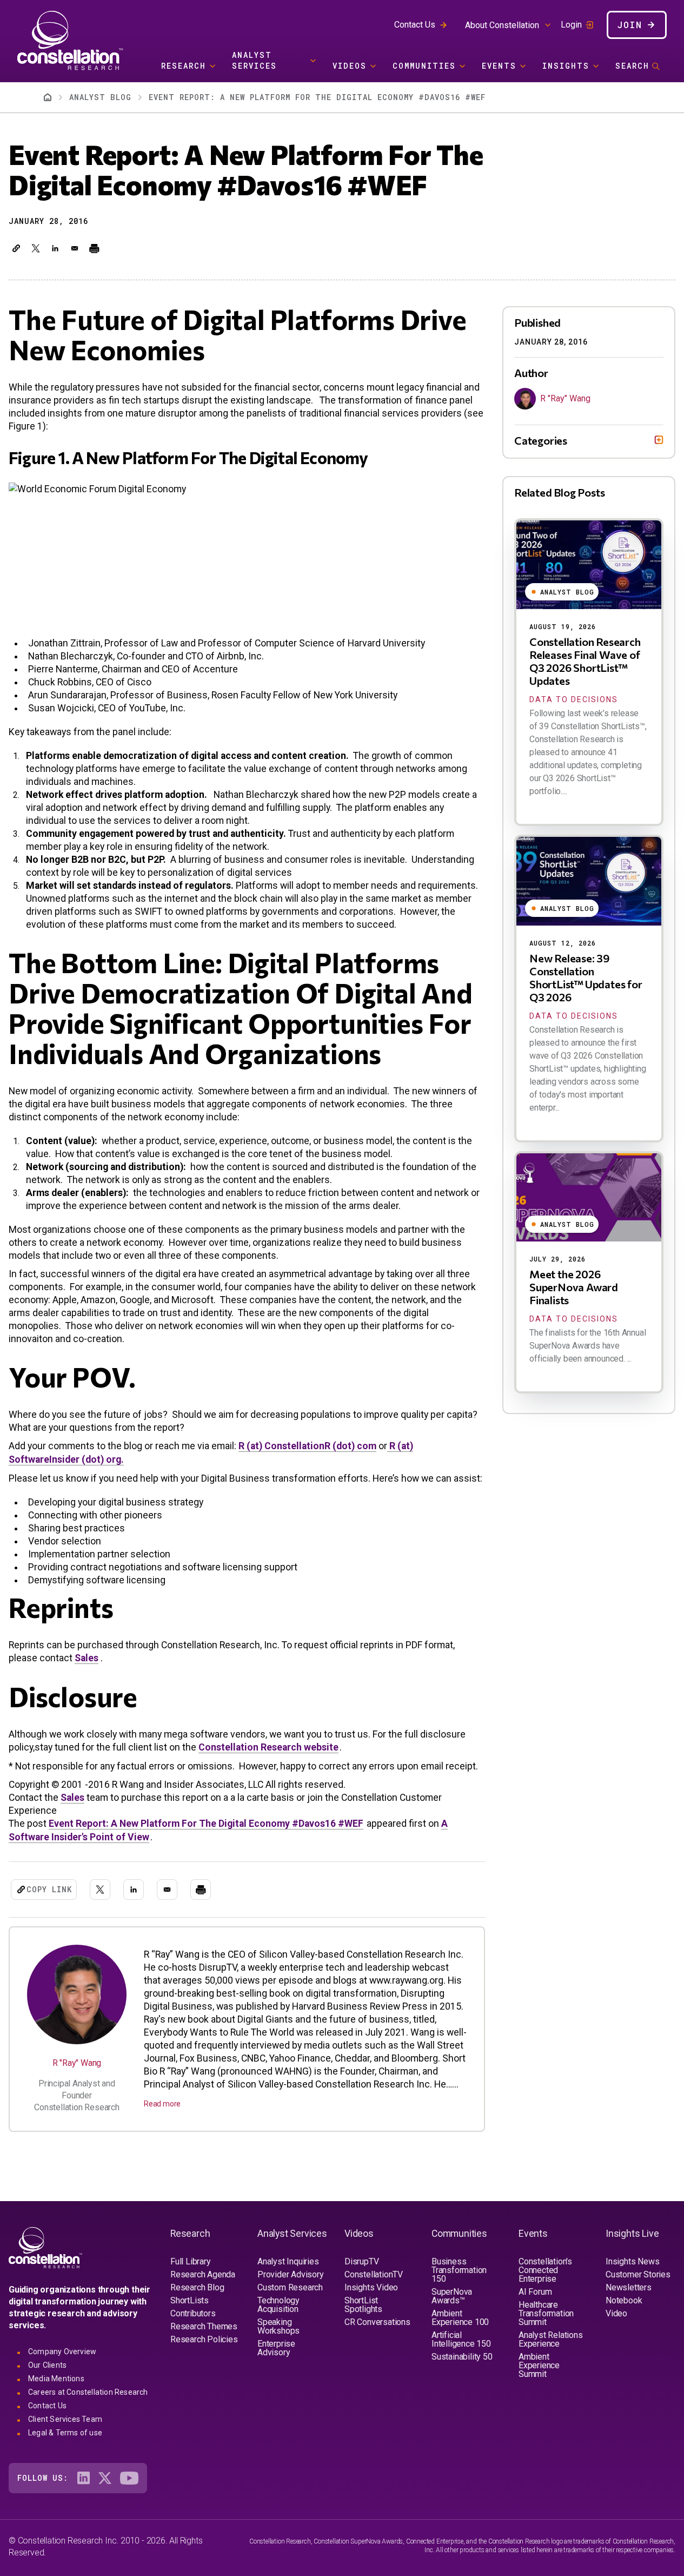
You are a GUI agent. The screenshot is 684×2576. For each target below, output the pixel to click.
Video (616, 2313)
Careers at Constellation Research (88, 2392)
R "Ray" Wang (77, 2063)
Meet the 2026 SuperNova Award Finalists (574, 1287)
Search (632, 66)
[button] (16, 248)
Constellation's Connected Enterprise (545, 2270)
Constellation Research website (268, 1747)
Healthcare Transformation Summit (546, 2313)
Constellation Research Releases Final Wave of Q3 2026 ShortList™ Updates (585, 661)
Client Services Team (65, 2419)
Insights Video (371, 2287)
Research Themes (204, 2326)
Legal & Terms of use (65, 2433)
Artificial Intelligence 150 (461, 2339)
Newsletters (629, 2287)
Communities (424, 66)
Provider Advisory (291, 2274)
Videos (350, 66)
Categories (541, 440)
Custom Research (290, 2287)
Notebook (624, 2300)
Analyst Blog (100, 97)
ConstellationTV (374, 2274)
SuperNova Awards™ (452, 2296)
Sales (87, 1658)
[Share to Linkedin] (55, 248)
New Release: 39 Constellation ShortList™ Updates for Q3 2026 (586, 977)
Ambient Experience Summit (539, 2365)
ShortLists (190, 2300)
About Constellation (502, 25)
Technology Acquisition (278, 2305)
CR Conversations (377, 2322)
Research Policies (204, 2339)
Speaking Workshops (278, 2326)
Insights (566, 66)
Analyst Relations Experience (551, 2339)
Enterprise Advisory (276, 2348)
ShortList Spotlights (363, 2305)
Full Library (191, 2261)
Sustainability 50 (462, 2357)
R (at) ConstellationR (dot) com (307, 1446)
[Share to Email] (75, 248)
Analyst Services (254, 60)
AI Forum (535, 2292)
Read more (162, 2104)
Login (571, 25)
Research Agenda (203, 2274)
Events (499, 66)
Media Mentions (56, 2379)
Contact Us (415, 25)
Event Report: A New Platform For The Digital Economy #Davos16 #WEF (206, 1824)
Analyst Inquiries (288, 2261)
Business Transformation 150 (459, 2270)
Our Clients (47, 2365)
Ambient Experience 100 (460, 2318)
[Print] (94, 248)
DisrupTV (361, 2261)
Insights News (632, 2261)
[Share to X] (36, 248)
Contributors (193, 2313)
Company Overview (62, 2352)
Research (184, 66)
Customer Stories (638, 2274)
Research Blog (197, 2287)
